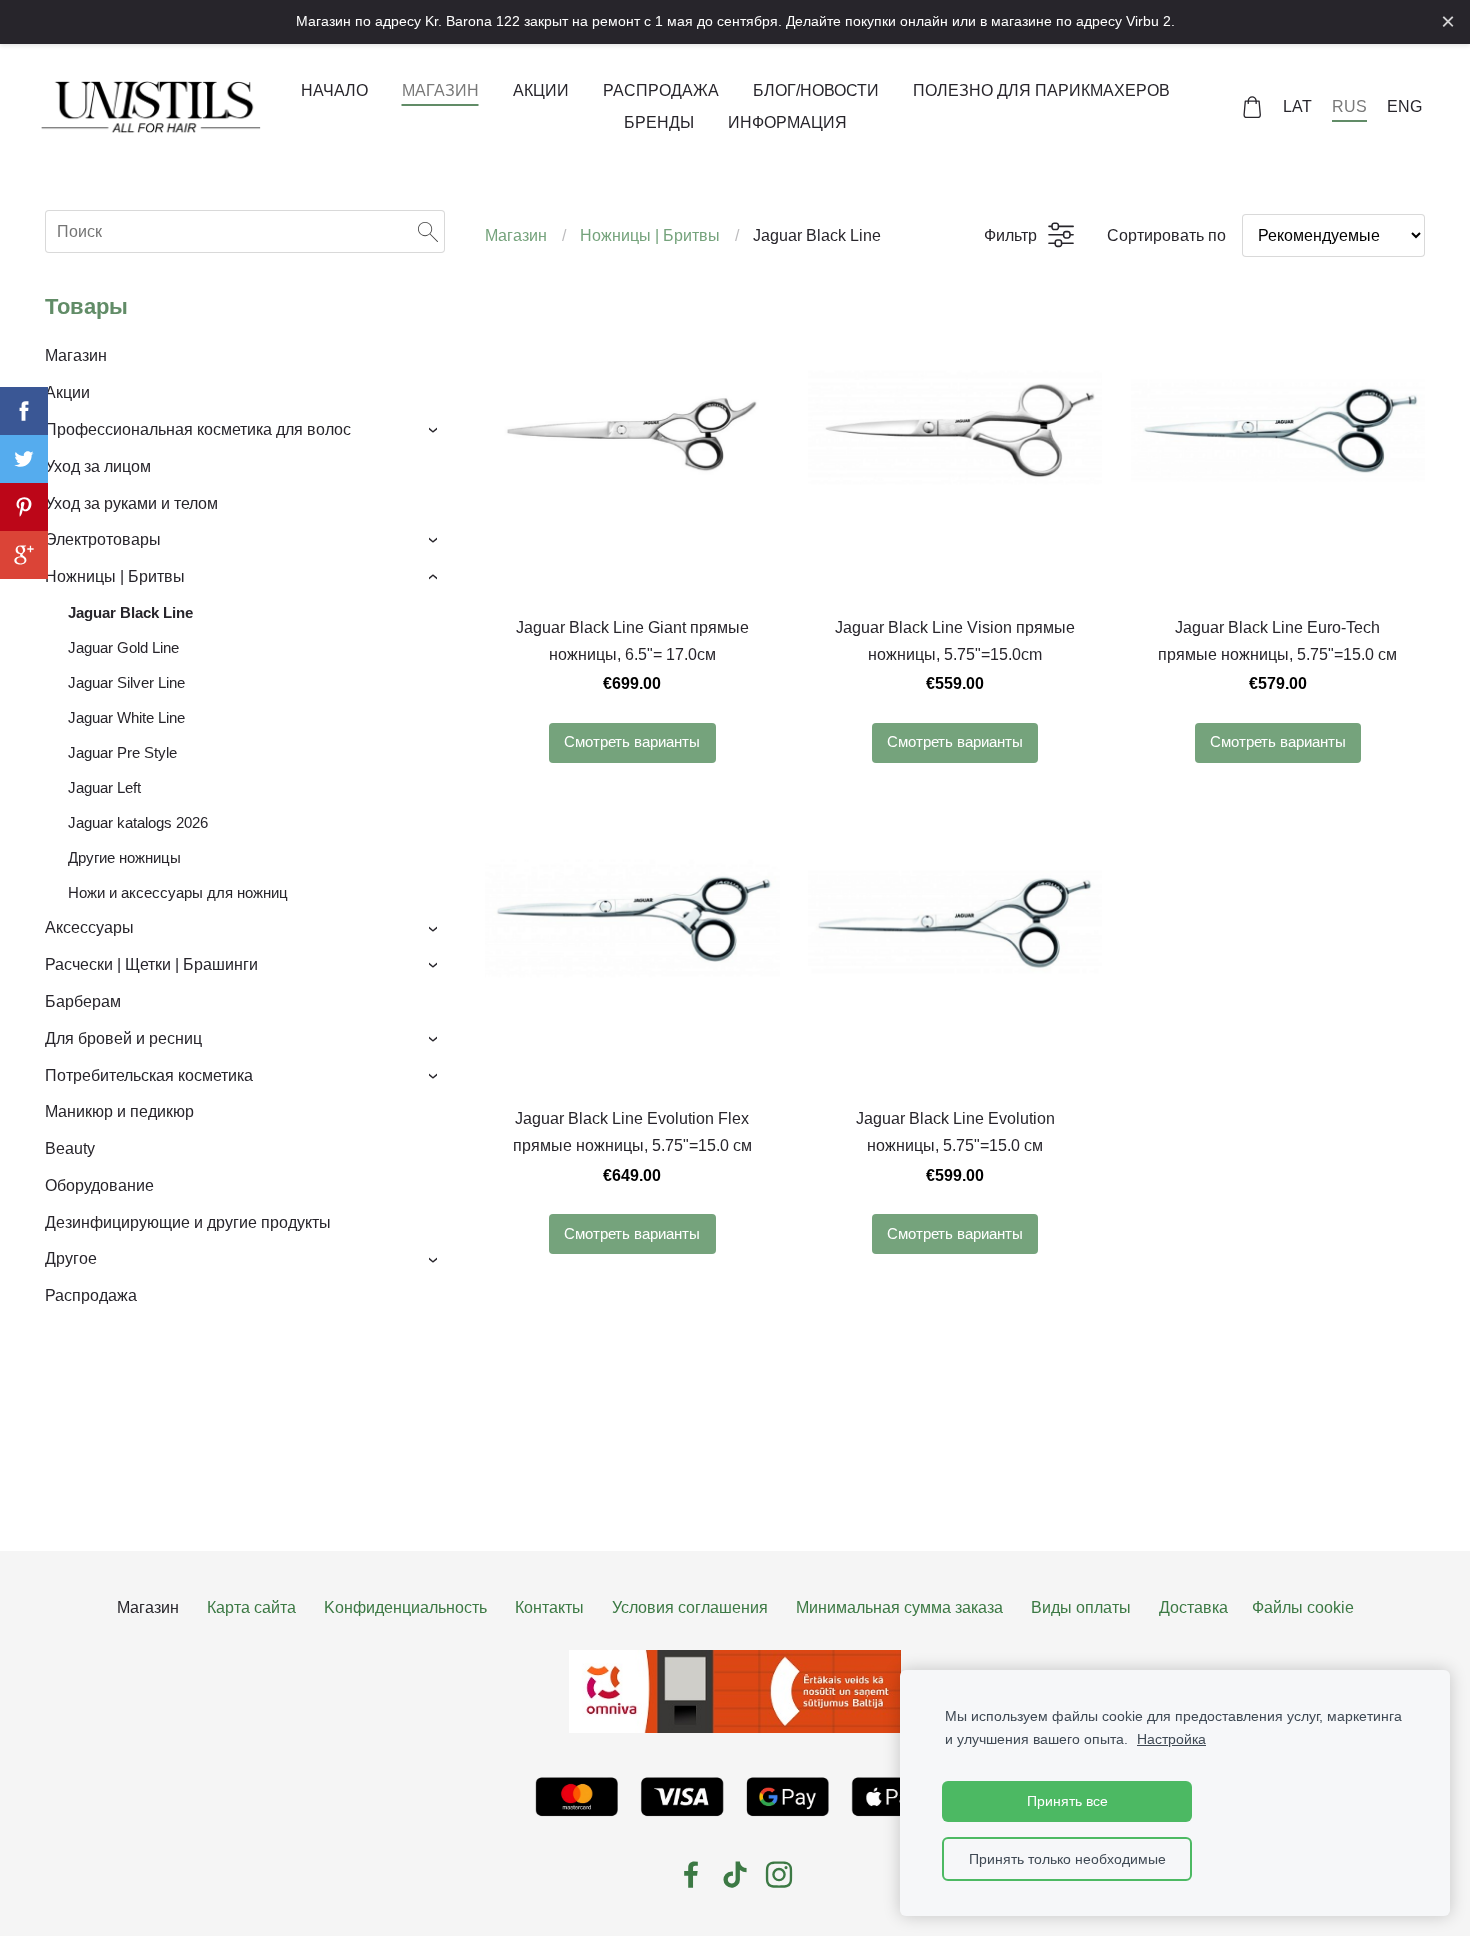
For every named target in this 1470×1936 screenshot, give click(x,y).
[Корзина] (1252, 107)
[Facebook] (691, 1874)
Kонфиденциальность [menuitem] (405, 1607)
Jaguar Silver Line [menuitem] (126, 682)
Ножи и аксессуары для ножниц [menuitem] (178, 892)
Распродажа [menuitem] (661, 90)
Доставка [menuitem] (1193, 1607)
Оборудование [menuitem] (99, 1185)
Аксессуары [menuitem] (89, 927)
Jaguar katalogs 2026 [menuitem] (138, 822)
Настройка (1171, 1739)
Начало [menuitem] (334, 90)
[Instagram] (779, 1874)
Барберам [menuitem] (83, 1001)
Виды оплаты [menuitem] (1081, 1607)
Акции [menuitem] (541, 90)
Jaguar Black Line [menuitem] (130, 612)
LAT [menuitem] (1297, 106)
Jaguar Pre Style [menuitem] (122, 752)
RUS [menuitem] (1349, 106)
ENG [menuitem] (1404, 106)
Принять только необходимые (1067, 1859)
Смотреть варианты (632, 741)
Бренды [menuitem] (659, 122)
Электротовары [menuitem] (103, 539)
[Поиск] (428, 231)
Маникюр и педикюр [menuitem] (119, 1111)
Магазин (516, 235)
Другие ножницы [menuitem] (124, 857)
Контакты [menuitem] (549, 1607)
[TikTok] (735, 1874)
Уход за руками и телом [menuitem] (131, 503)
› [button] (435, 430)
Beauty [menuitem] (70, 1148)
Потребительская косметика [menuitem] (149, 1075)
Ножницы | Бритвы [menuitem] (115, 576)
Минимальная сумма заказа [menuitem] (899, 1607)
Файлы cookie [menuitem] (1303, 1607)
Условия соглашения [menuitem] (690, 1607)
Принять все (1067, 1801)
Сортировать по (1166, 235)
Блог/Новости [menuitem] (816, 90)
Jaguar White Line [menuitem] (126, 717)
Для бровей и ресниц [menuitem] (123, 1038)
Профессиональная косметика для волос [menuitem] (198, 429)
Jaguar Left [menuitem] (104, 787)
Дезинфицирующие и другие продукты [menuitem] (188, 1222)
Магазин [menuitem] (440, 90)
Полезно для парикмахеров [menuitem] (1041, 90)
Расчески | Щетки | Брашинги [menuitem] (151, 964)
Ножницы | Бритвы (650, 235)
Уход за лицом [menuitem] (98, 466)
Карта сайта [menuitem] (251, 1607)
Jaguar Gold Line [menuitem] (123, 647)
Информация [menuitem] (787, 122)
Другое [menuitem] (71, 1258)
